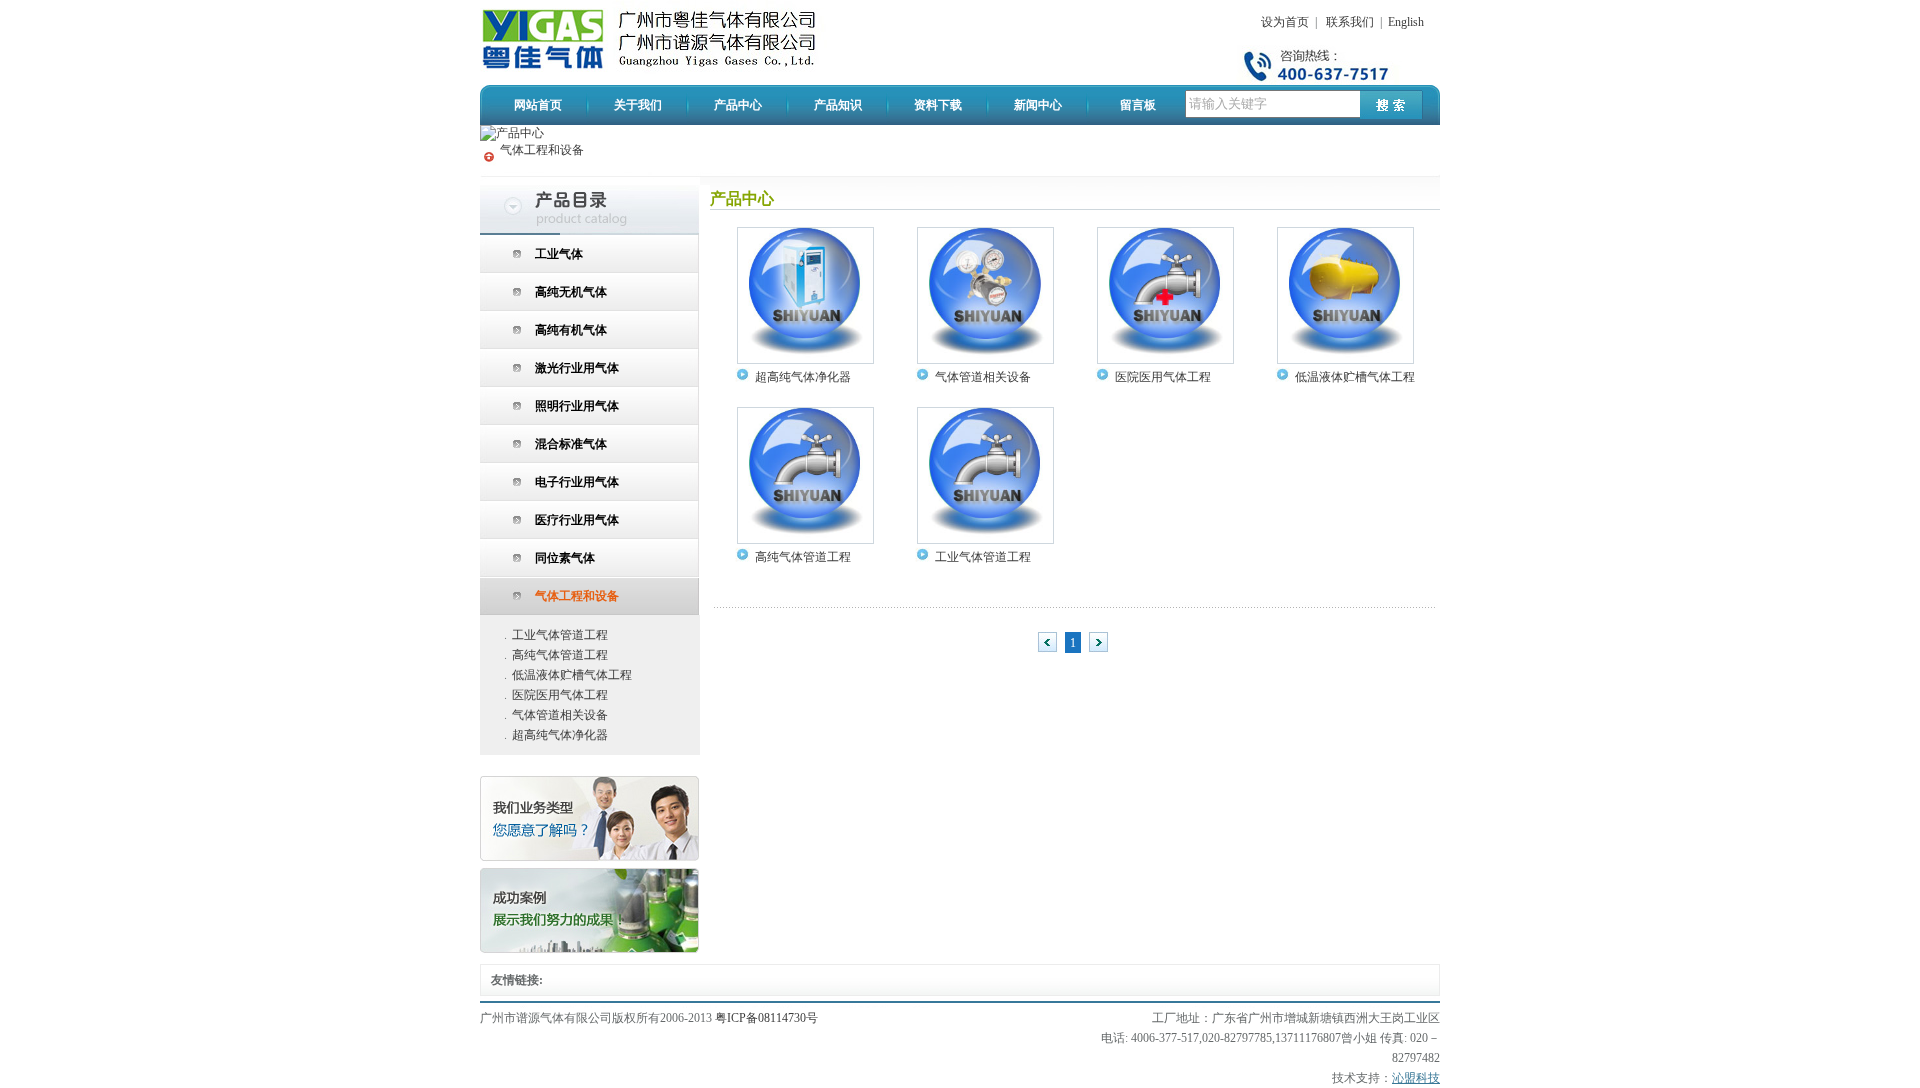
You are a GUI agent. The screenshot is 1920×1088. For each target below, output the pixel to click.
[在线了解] (590, 858)
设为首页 (1285, 22)
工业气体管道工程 (560, 635)
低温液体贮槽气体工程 (572, 675)
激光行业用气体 (577, 368)
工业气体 (559, 254)
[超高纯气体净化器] (805, 360)
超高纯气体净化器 (560, 735)
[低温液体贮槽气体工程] (1345, 360)
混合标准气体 (571, 444)
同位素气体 (565, 558)
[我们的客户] (590, 950)
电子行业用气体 (577, 482)
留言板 (1138, 105)
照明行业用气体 (577, 406)
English (1406, 22)
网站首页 (538, 105)
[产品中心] (512, 133)
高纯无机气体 (571, 292)
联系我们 (1350, 22)
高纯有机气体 (571, 330)
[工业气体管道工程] (985, 540)
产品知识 (838, 105)
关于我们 (638, 105)
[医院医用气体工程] (1165, 360)
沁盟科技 (1416, 1078)
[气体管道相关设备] (985, 360)
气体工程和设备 (542, 150)
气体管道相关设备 (560, 715)
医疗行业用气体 (577, 520)
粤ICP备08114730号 (766, 1018)
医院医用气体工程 (560, 695)
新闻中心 (1038, 105)
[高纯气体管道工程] (805, 540)
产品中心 (738, 105)
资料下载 (938, 105)
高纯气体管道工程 (560, 655)
